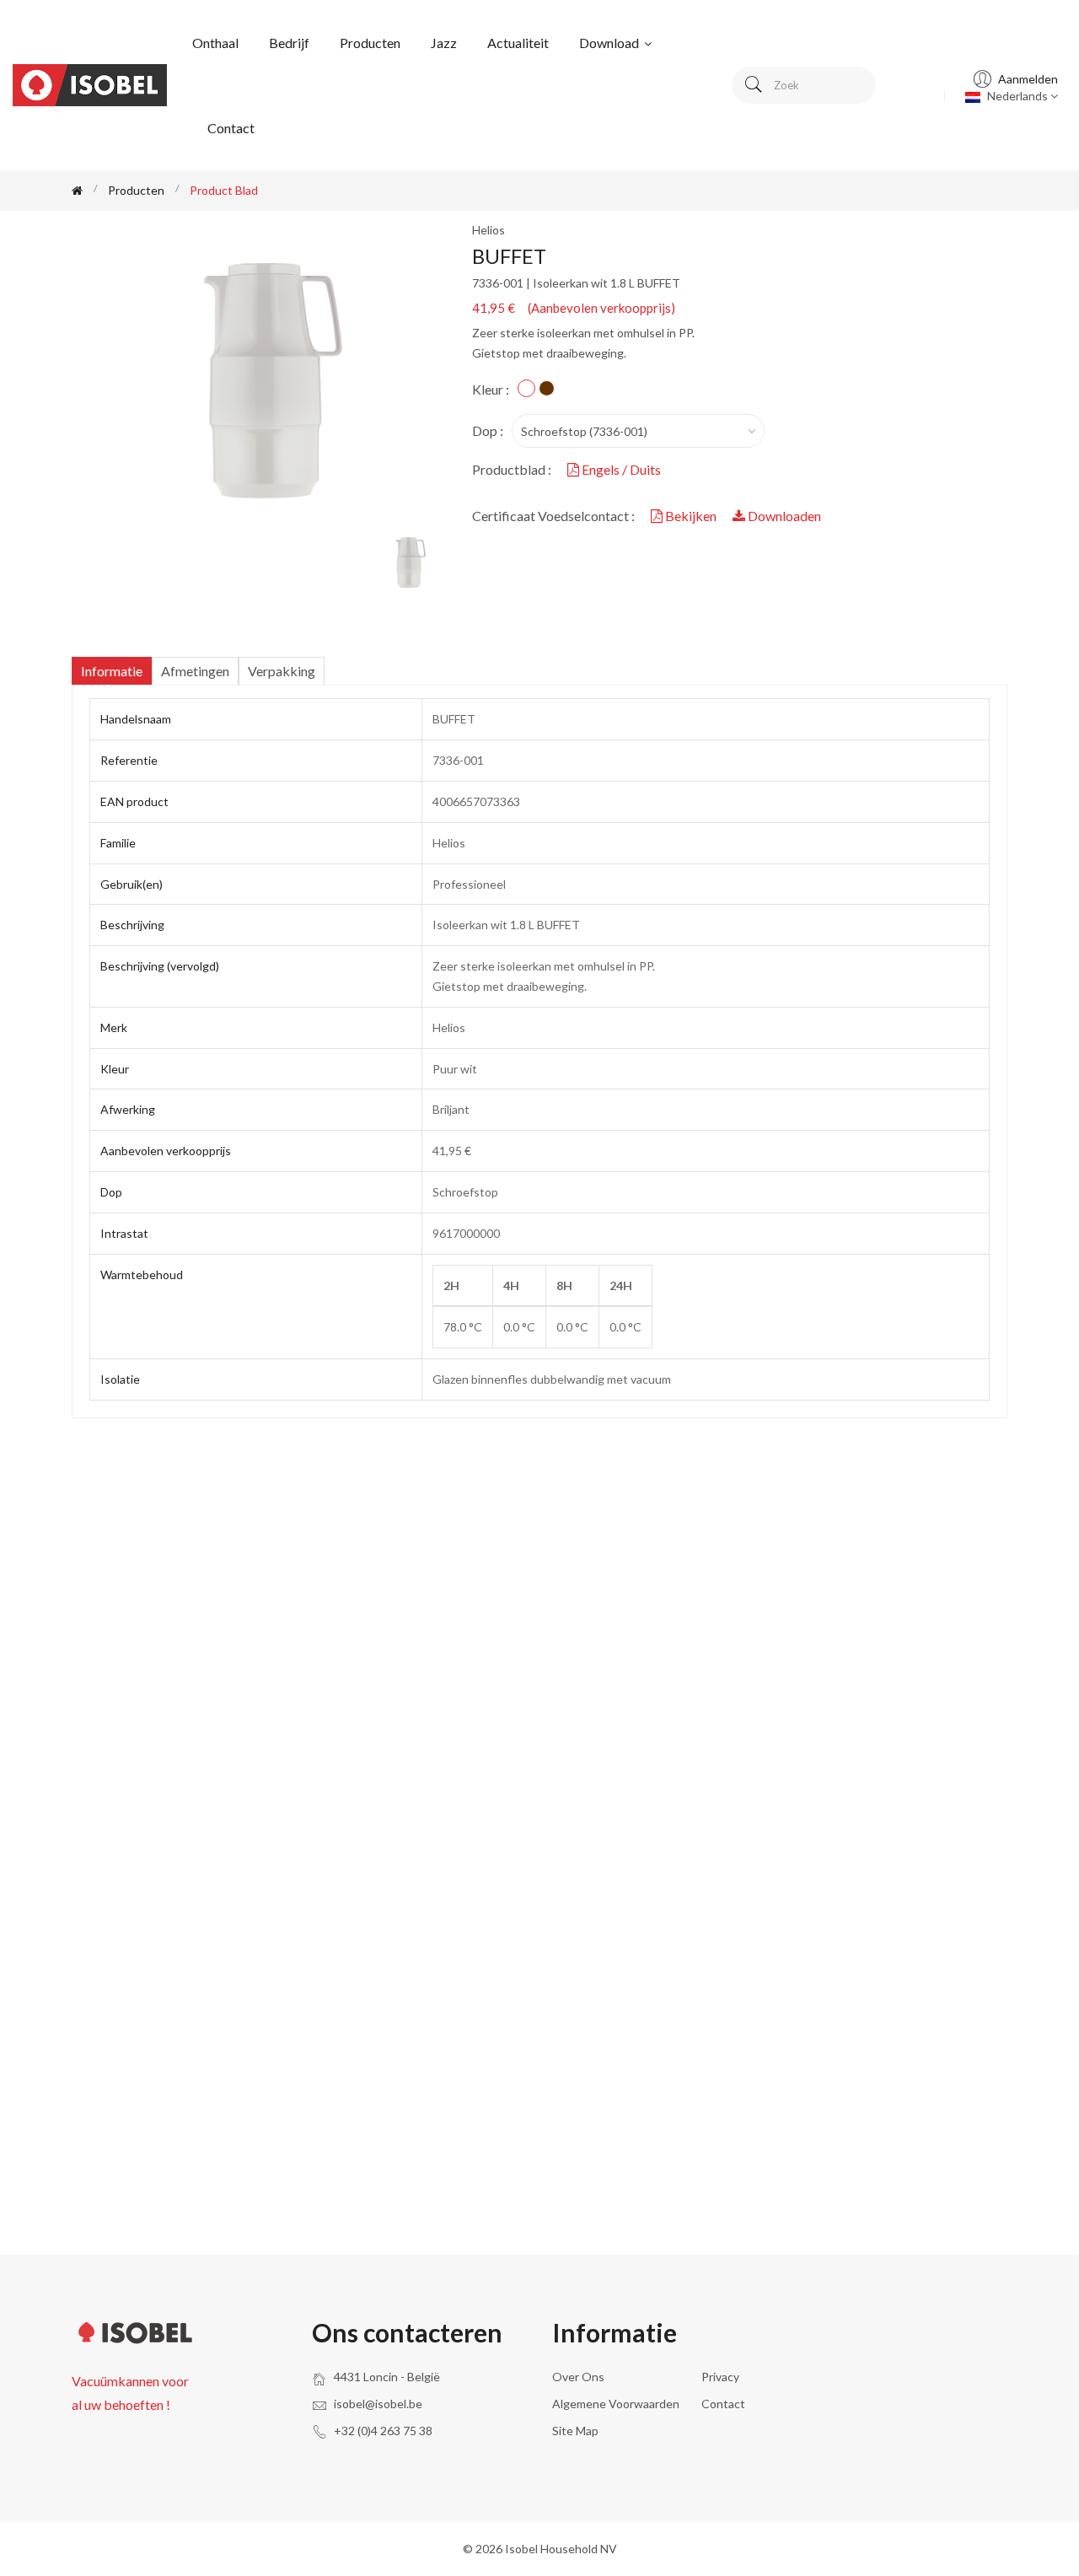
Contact (231, 128)
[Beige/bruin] (547, 388)
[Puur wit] (526, 388)
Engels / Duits (620, 469)
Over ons (578, 2377)
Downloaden (783, 516)
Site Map (575, 2431)
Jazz (444, 43)
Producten (370, 43)
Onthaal (215, 43)
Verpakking (282, 671)
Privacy (720, 2377)
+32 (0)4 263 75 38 (383, 2431)
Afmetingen (195, 671)
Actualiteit (518, 43)
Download (610, 43)
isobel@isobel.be (378, 2404)
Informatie (112, 671)
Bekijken (691, 516)
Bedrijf (289, 43)
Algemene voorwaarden (616, 2404)
